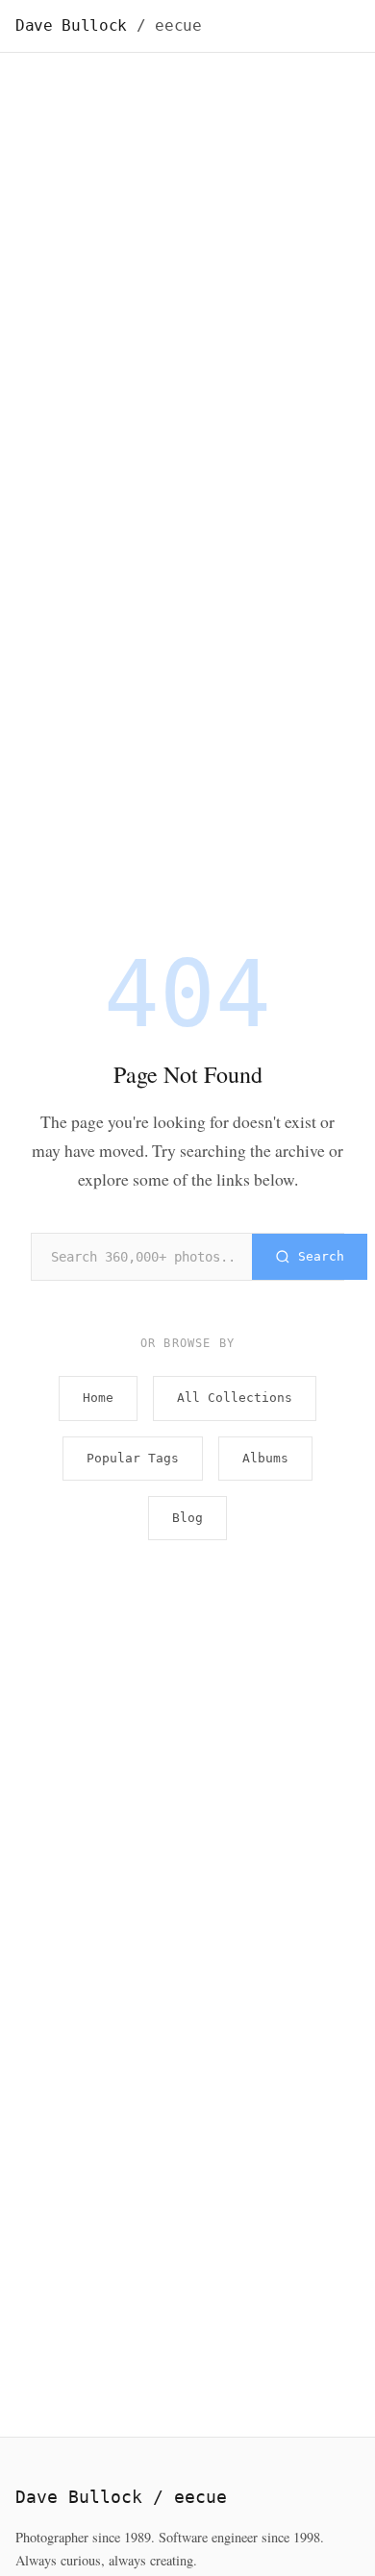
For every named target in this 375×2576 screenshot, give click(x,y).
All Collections (235, 1398)
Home (98, 1398)
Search (321, 1256)
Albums (265, 1458)
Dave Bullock (109, 25)
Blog (187, 1518)
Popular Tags (133, 1458)
